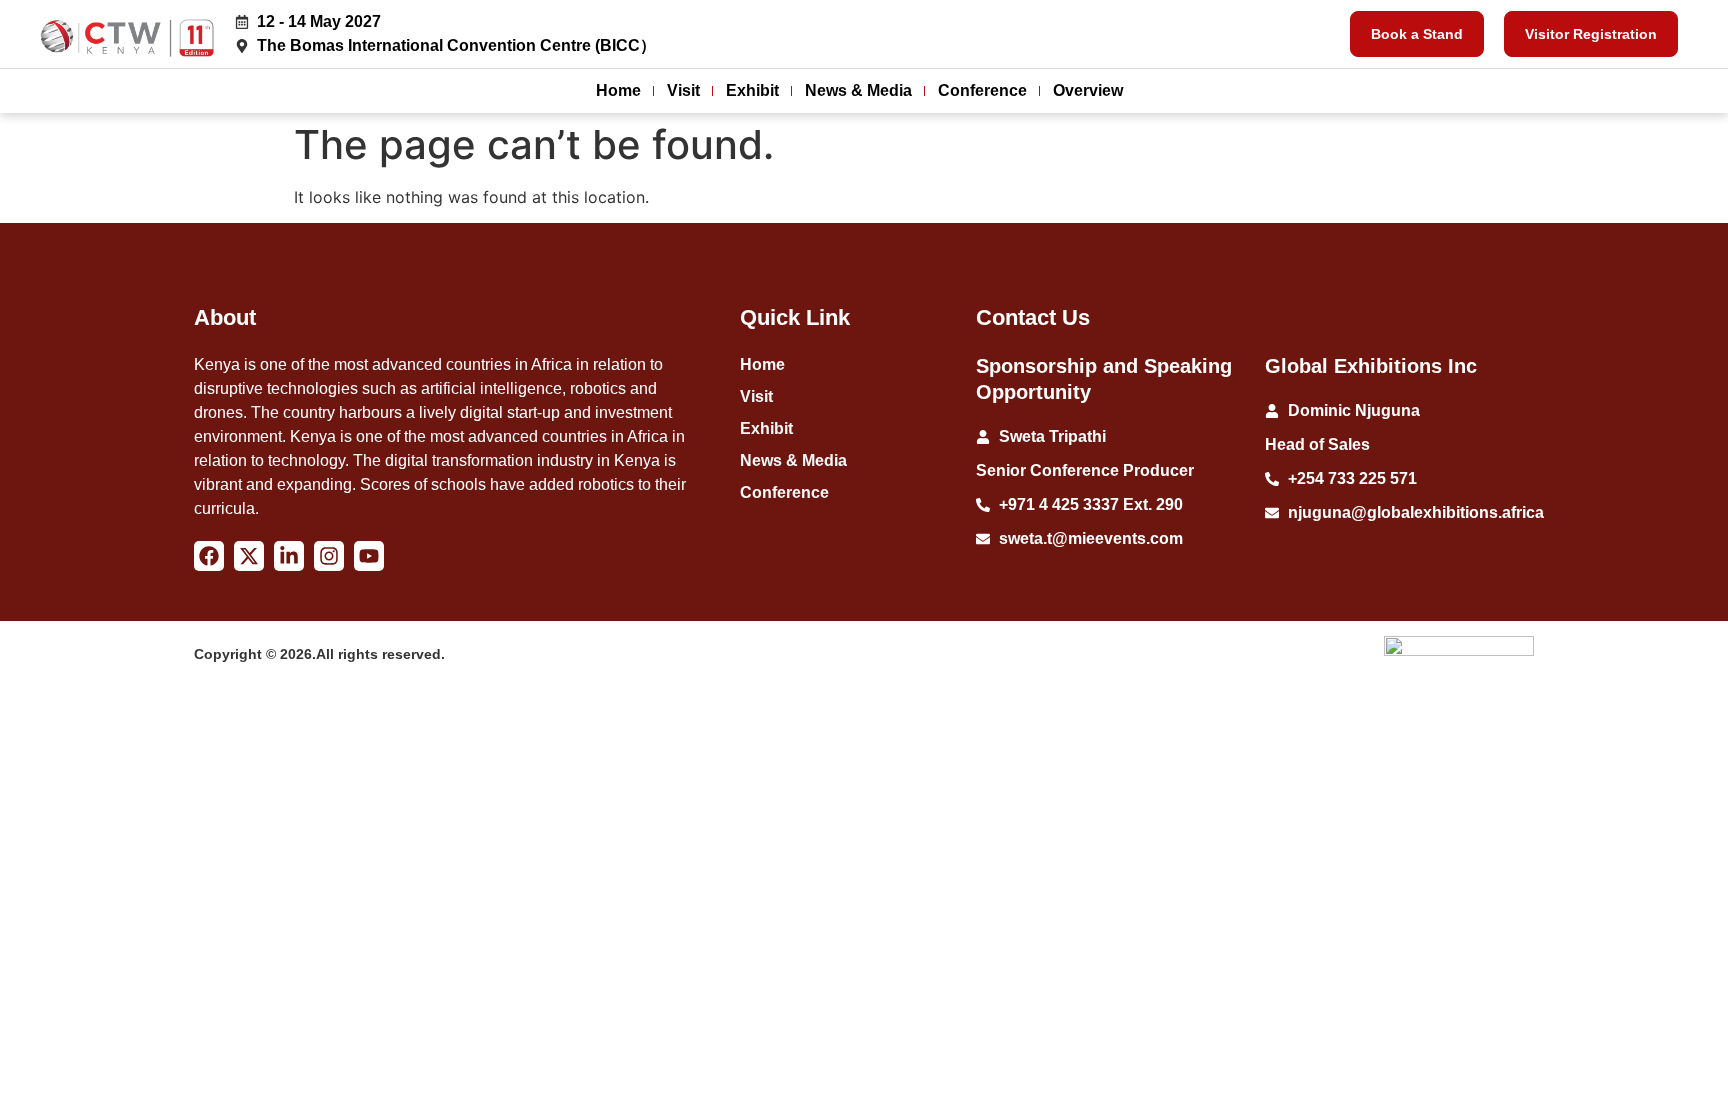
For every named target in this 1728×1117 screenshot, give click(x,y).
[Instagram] (329, 556)
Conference (982, 90)
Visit (683, 90)
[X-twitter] (249, 556)
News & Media (858, 90)
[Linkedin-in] (289, 556)
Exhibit (752, 90)
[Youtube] (369, 556)
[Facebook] (209, 556)
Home (618, 90)
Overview (1088, 90)
